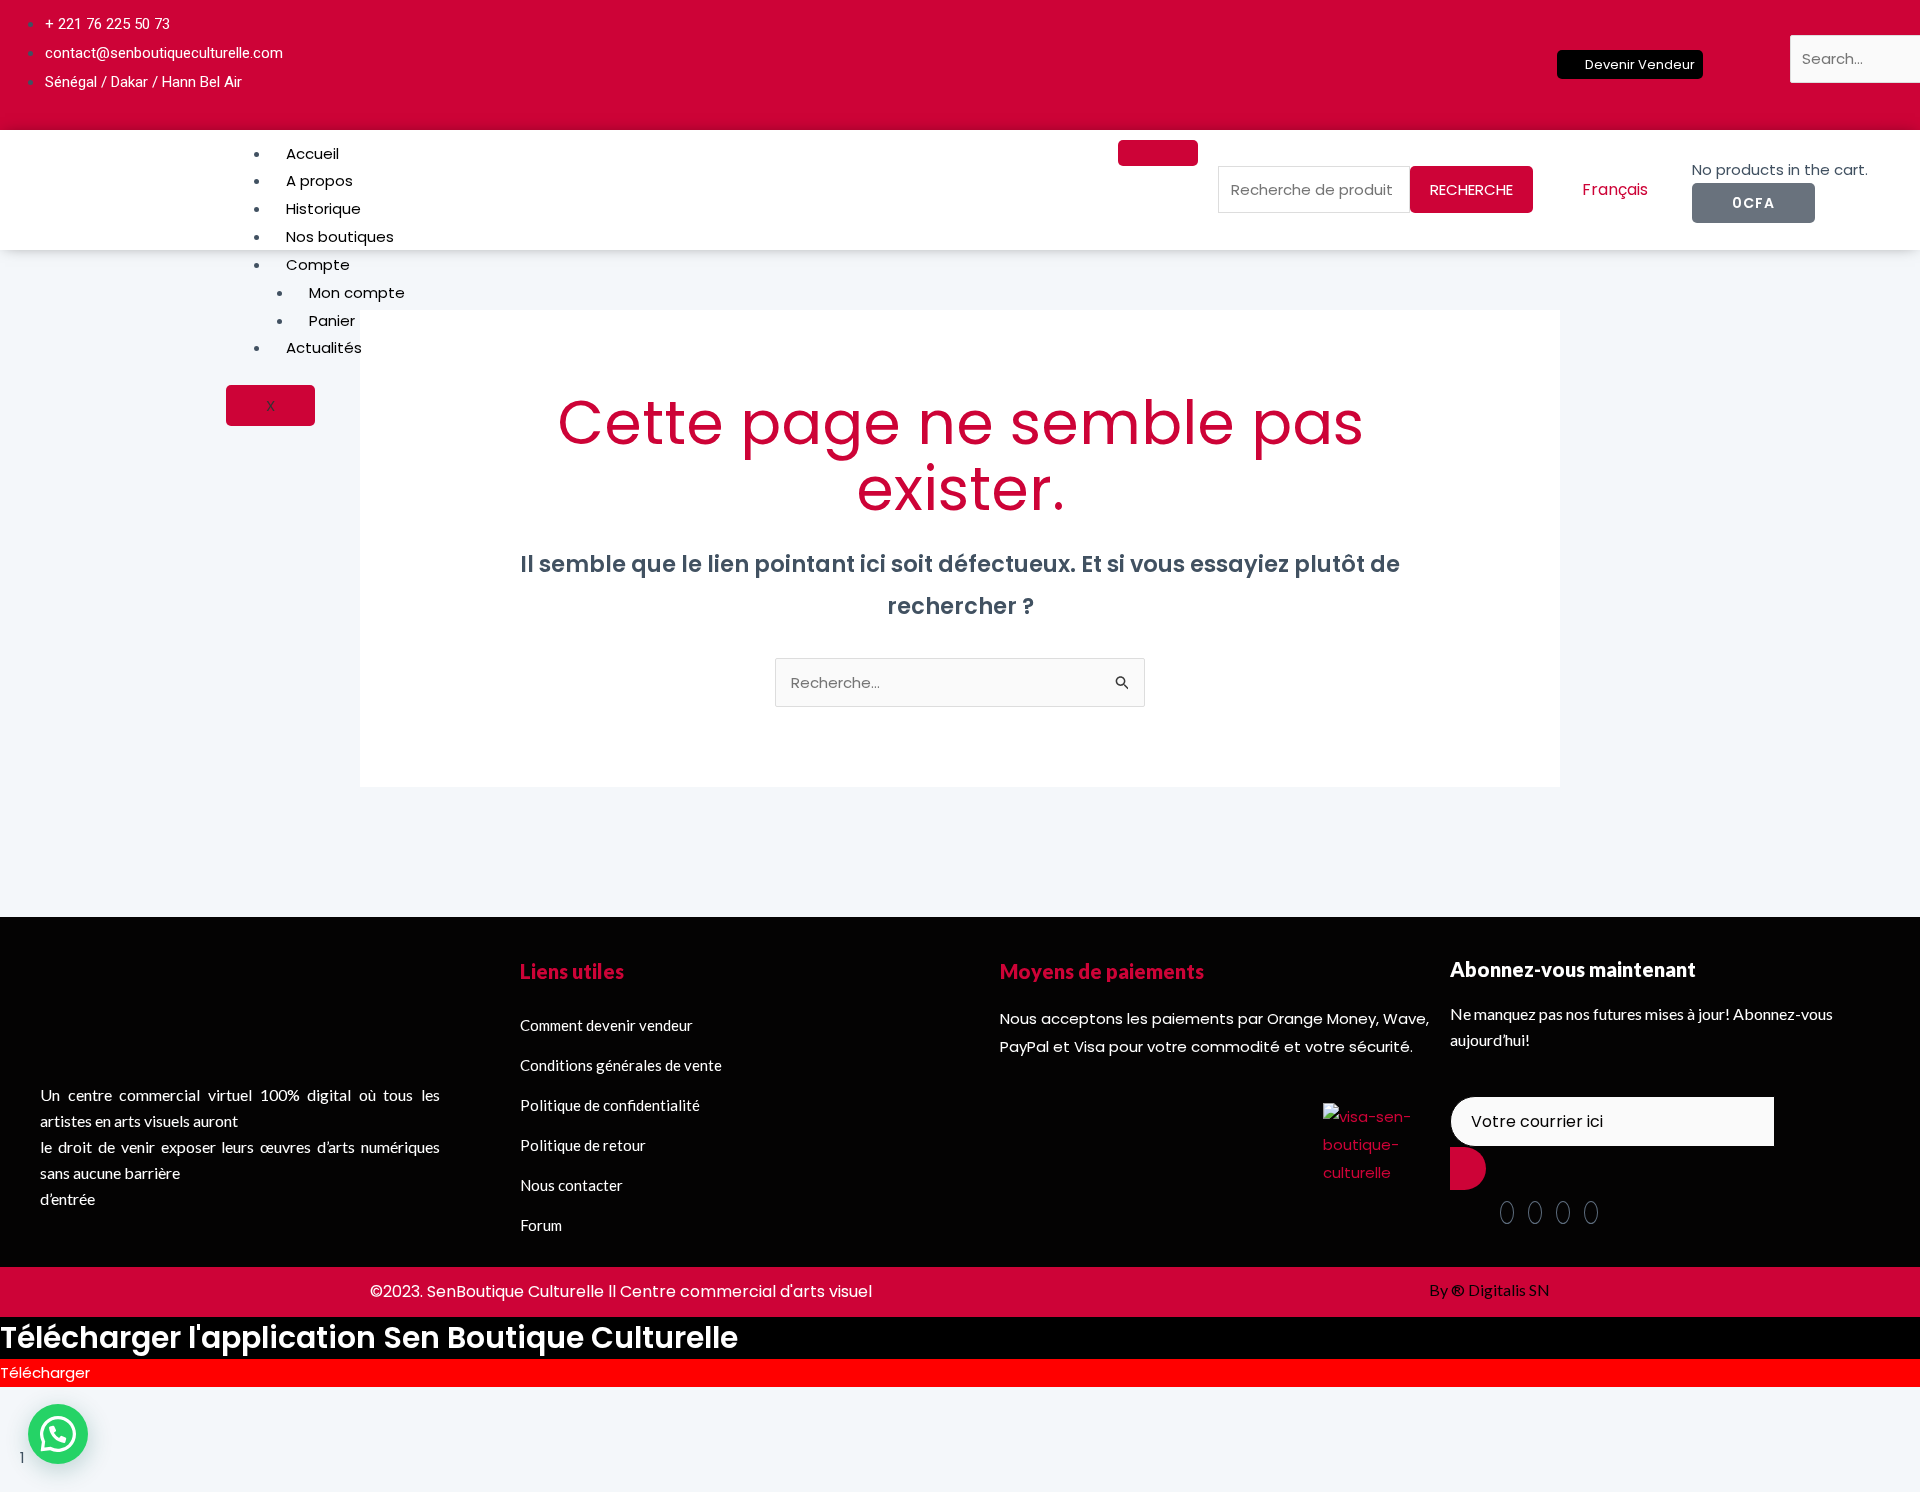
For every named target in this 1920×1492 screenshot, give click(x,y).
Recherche (1471, 189)
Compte (318, 264)
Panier (332, 320)
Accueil (312, 153)
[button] (1801, 19)
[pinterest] (1535, 1212)
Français (1615, 189)
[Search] (1836, 104)
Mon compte (357, 292)
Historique (325, 208)
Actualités (324, 347)
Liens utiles (572, 971)
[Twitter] (1308, 53)
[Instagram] (1352, 53)
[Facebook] (1286, 53)
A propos (319, 180)
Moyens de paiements (1102, 971)
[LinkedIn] (1330, 53)
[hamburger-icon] (1158, 153)
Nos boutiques (340, 236)
